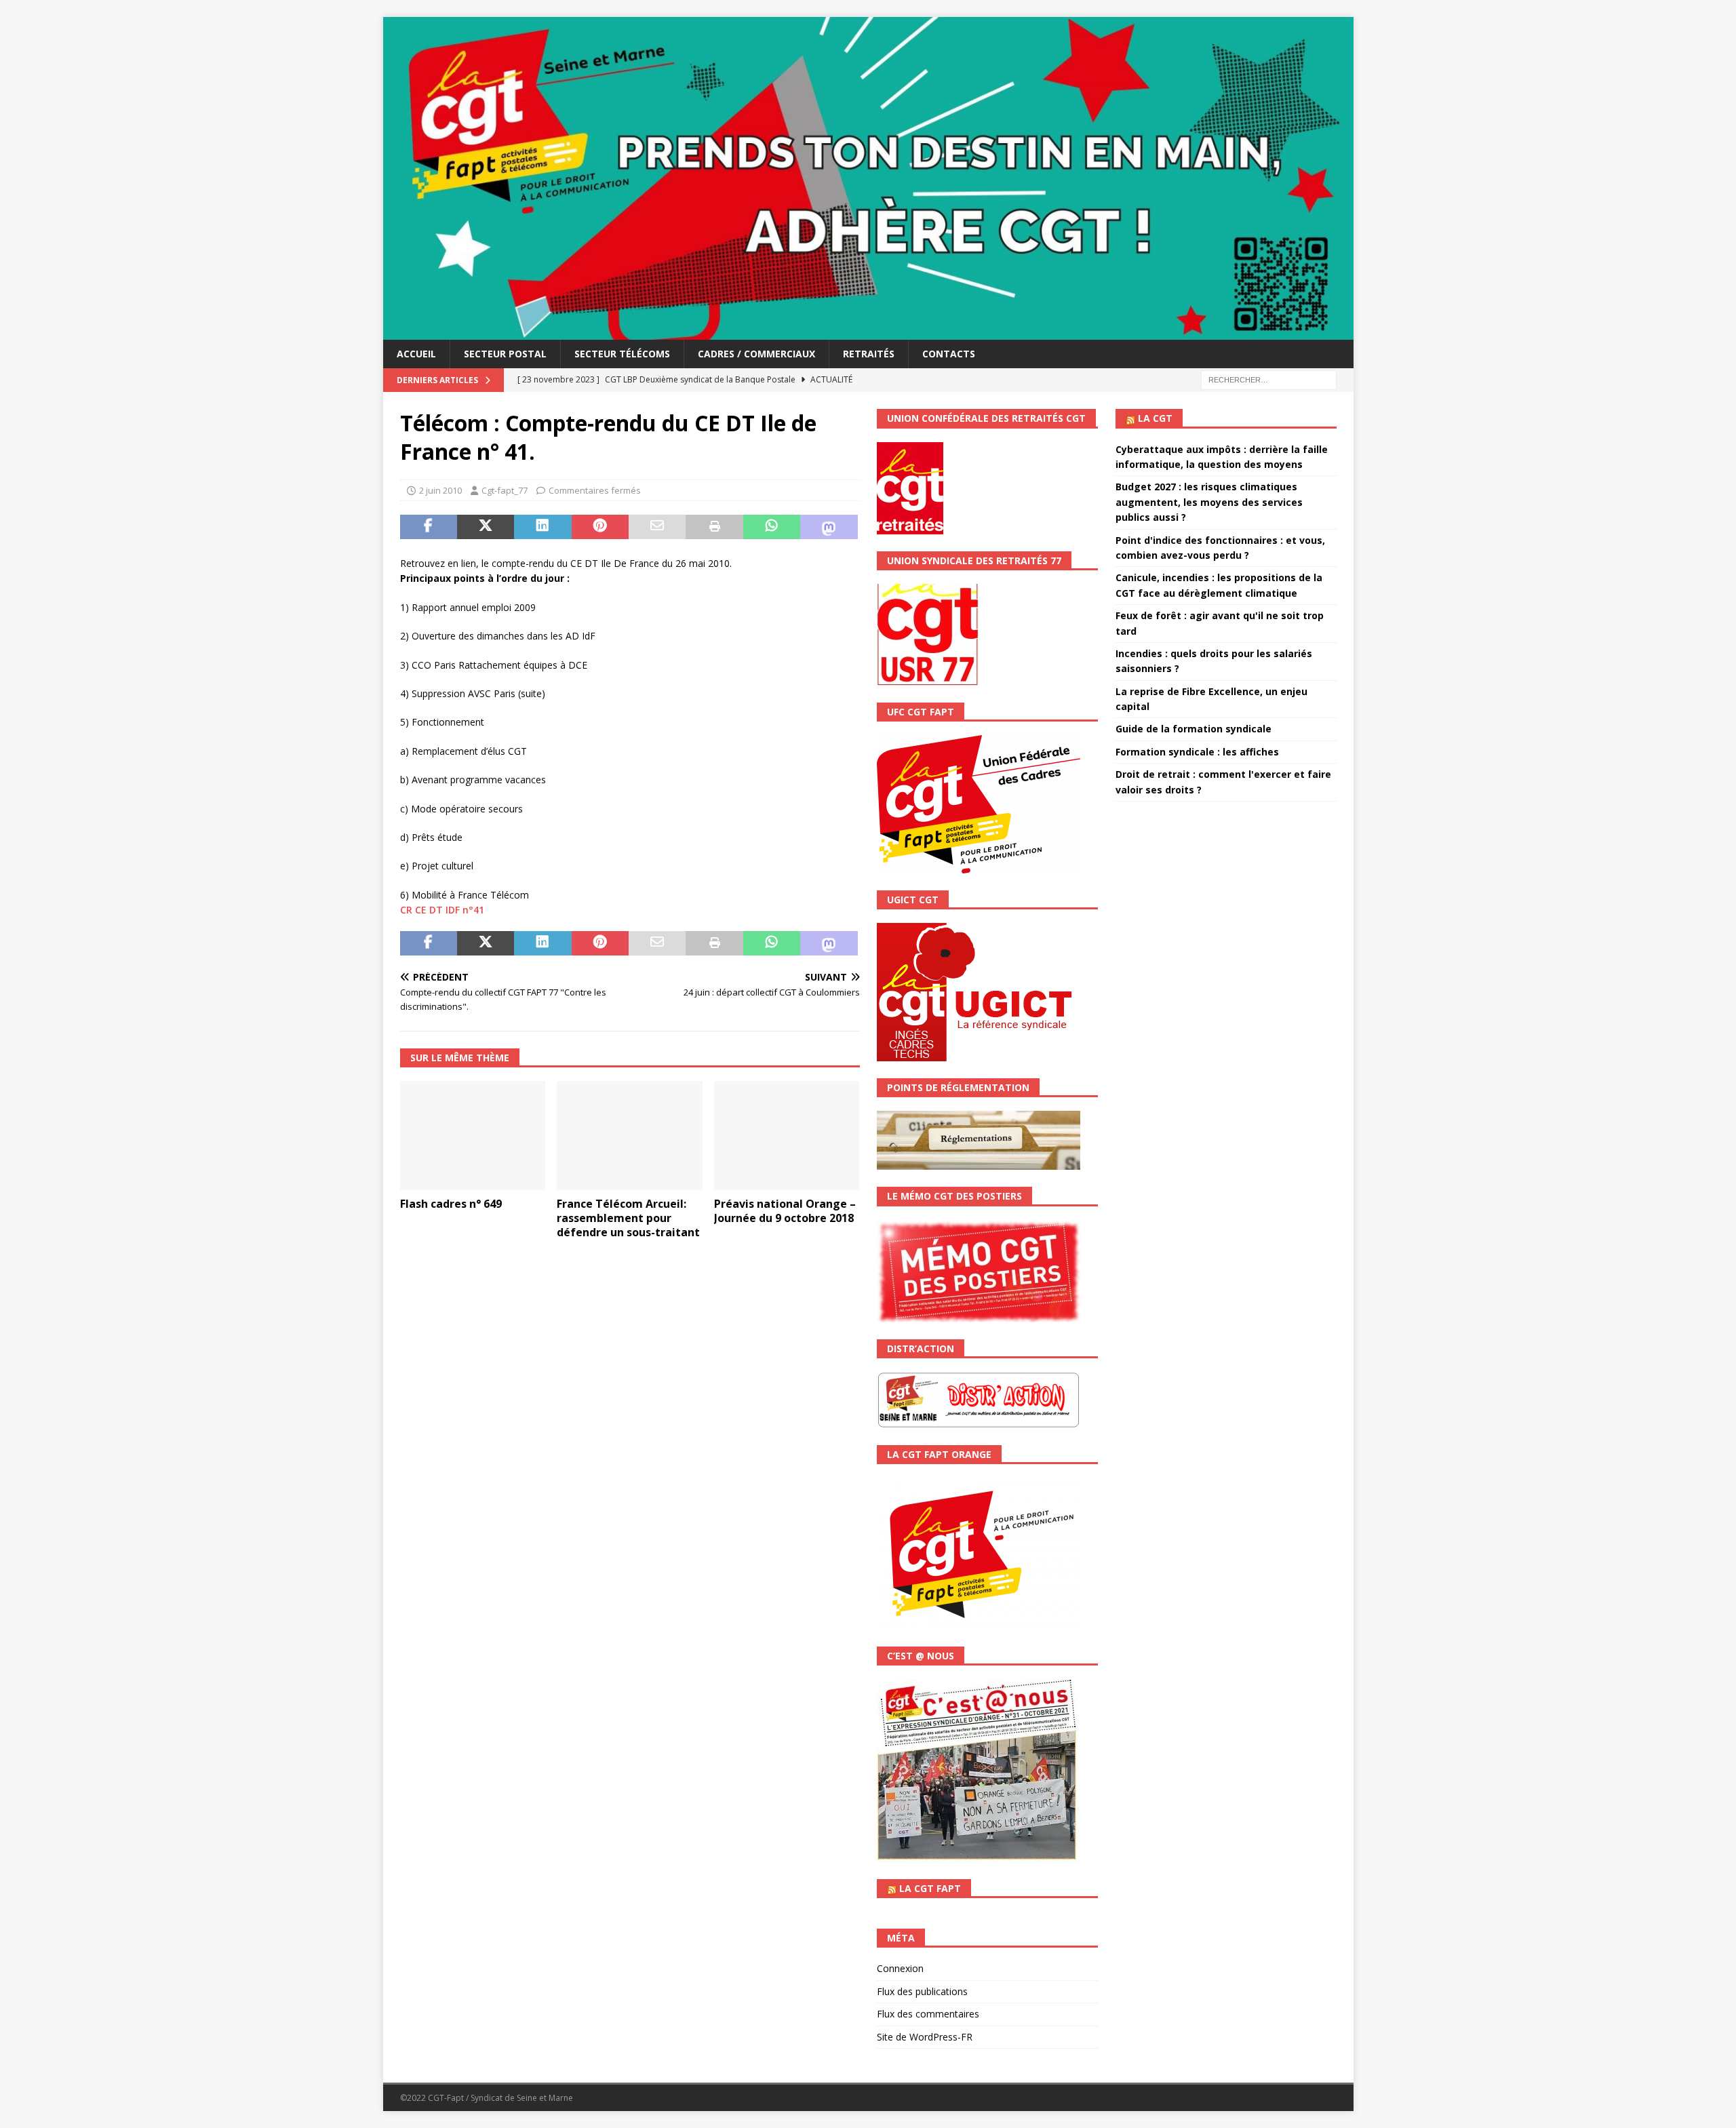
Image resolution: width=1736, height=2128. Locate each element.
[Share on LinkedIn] (542, 527)
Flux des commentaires (928, 2014)
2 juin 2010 (440, 490)
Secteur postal (505, 354)
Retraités (869, 354)
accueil (416, 354)
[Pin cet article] (600, 527)
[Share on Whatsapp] (772, 527)
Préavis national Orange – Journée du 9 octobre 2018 (785, 1211)
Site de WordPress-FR (925, 2037)
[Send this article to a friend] (657, 527)
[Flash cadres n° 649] (473, 1136)
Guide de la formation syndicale (1193, 729)
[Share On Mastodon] (829, 527)
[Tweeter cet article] (486, 527)
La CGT (1155, 418)
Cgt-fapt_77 (505, 490)
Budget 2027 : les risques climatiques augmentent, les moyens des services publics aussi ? (1209, 502)
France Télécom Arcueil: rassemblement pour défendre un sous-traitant (628, 1218)
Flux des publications (922, 1991)
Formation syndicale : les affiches (1197, 752)
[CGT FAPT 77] (868, 332)
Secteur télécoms (622, 354)
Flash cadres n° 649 (451, 1204)
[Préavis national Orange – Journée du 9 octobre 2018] (787, 1136)
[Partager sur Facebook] (429, 527)
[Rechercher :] (1269, 379)
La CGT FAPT (930, 1888)
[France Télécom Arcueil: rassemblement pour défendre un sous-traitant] (630, 1136)
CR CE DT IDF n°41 (442, 910)
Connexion (900, 1968)
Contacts (949, 354)
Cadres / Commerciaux (756, 354)
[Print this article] (714, 527)
